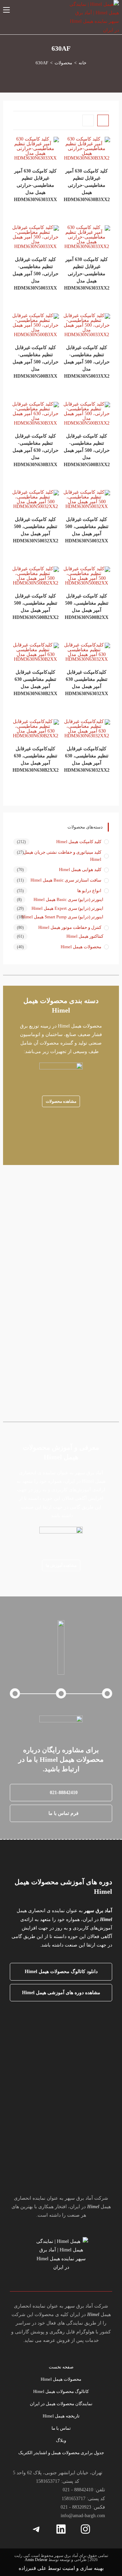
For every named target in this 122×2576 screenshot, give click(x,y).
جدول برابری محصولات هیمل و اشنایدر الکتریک (61, 2453)
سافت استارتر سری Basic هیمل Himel (66, 880)
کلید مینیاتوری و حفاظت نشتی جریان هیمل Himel (62, 856)
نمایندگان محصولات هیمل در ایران (61, 2404)
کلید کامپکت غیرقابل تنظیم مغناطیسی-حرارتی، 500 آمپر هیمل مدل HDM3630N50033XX (36, 274)
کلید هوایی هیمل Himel (80, 869)
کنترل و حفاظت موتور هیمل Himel (70, 927)
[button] (61, 1793)
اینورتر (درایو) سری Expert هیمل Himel (67, 908)
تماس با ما (61, 2428)
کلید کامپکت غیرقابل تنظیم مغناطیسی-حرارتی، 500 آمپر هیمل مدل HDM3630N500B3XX (36, 362)
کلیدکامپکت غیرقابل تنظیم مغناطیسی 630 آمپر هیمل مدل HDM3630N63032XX (87, 683)
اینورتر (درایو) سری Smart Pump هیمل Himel (63, 917)
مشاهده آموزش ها (61, 1565)
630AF (42, 63)
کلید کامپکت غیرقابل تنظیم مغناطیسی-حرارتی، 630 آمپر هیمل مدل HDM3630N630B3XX (36, 450)
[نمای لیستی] (88, 120)
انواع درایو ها (89, 891)
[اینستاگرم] (85, 2529)
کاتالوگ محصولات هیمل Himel (61, 2391)
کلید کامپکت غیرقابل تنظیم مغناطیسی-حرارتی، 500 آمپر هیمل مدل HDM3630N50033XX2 (87, 362)
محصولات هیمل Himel (81, 947)
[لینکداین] (61, 2529)
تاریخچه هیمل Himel (61, 2416)
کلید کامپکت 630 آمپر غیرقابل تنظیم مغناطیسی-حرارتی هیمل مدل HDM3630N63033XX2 (87, 274)
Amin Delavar (36, 2560)
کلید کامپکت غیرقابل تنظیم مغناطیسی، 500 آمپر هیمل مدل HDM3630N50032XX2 (36, 530)
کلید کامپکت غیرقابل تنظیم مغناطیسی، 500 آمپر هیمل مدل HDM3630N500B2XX (87, 607)
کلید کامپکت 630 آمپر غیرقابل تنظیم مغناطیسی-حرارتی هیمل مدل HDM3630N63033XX (35, 185)
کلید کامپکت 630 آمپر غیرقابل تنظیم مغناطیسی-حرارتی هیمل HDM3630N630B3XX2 (87, 185)
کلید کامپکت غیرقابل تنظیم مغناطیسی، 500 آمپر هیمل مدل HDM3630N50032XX (87, 530)
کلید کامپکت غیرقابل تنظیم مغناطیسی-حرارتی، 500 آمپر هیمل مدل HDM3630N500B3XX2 (87, 450)
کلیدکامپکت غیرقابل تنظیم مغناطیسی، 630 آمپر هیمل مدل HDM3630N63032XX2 (87, 759)
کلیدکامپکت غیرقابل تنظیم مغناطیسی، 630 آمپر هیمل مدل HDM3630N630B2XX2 (36, 759)
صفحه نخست (61, 2367)
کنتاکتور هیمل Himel (85, 936)
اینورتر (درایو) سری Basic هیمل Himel (68, 899)
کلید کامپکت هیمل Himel (79, 842)
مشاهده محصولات (61, 1101)
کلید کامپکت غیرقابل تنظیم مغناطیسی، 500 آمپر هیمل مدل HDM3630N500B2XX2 (36, 607)
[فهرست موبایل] (6, 10)
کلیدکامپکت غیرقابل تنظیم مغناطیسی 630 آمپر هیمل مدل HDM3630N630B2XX (35, 683)
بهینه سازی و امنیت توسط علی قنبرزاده (61, 2568)
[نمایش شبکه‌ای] (103, 120)
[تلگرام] (37, 2529)
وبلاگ (61, 2440)
